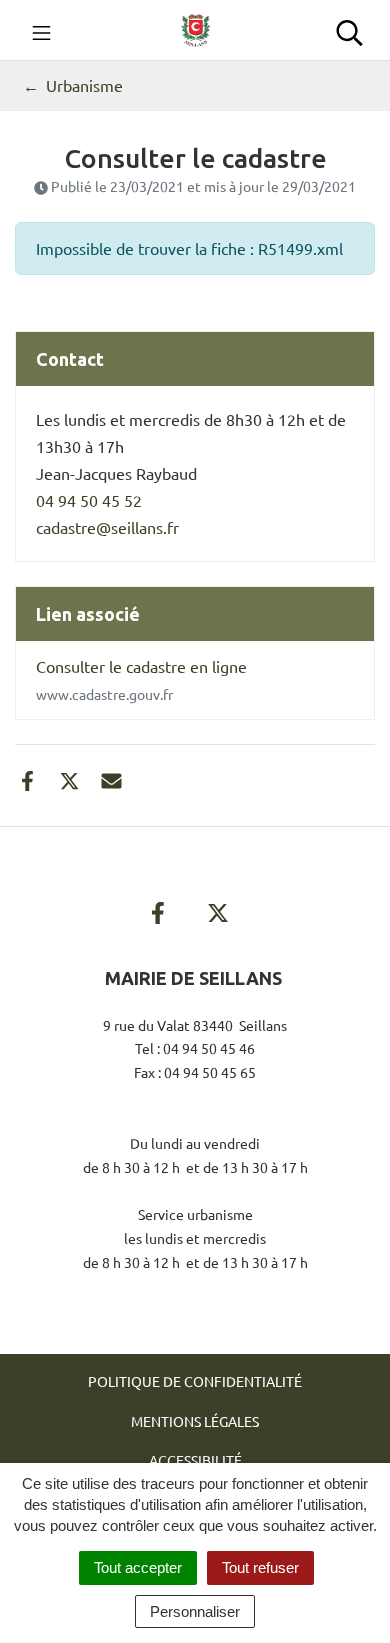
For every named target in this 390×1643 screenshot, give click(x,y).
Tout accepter (138, 1567)
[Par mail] (111, 777)
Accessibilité (195, 1460)
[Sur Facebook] (27, 777)
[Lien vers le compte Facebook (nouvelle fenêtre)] (158, 909)
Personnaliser (195, 1611)
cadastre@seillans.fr (107, 527)
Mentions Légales (195, 1421)
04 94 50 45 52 (89, 500)
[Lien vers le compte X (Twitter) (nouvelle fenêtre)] (218, 909)
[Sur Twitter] (69, 777)
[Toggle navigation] (41, 30)
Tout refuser (260, 1567)
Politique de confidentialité (195, 1381)
